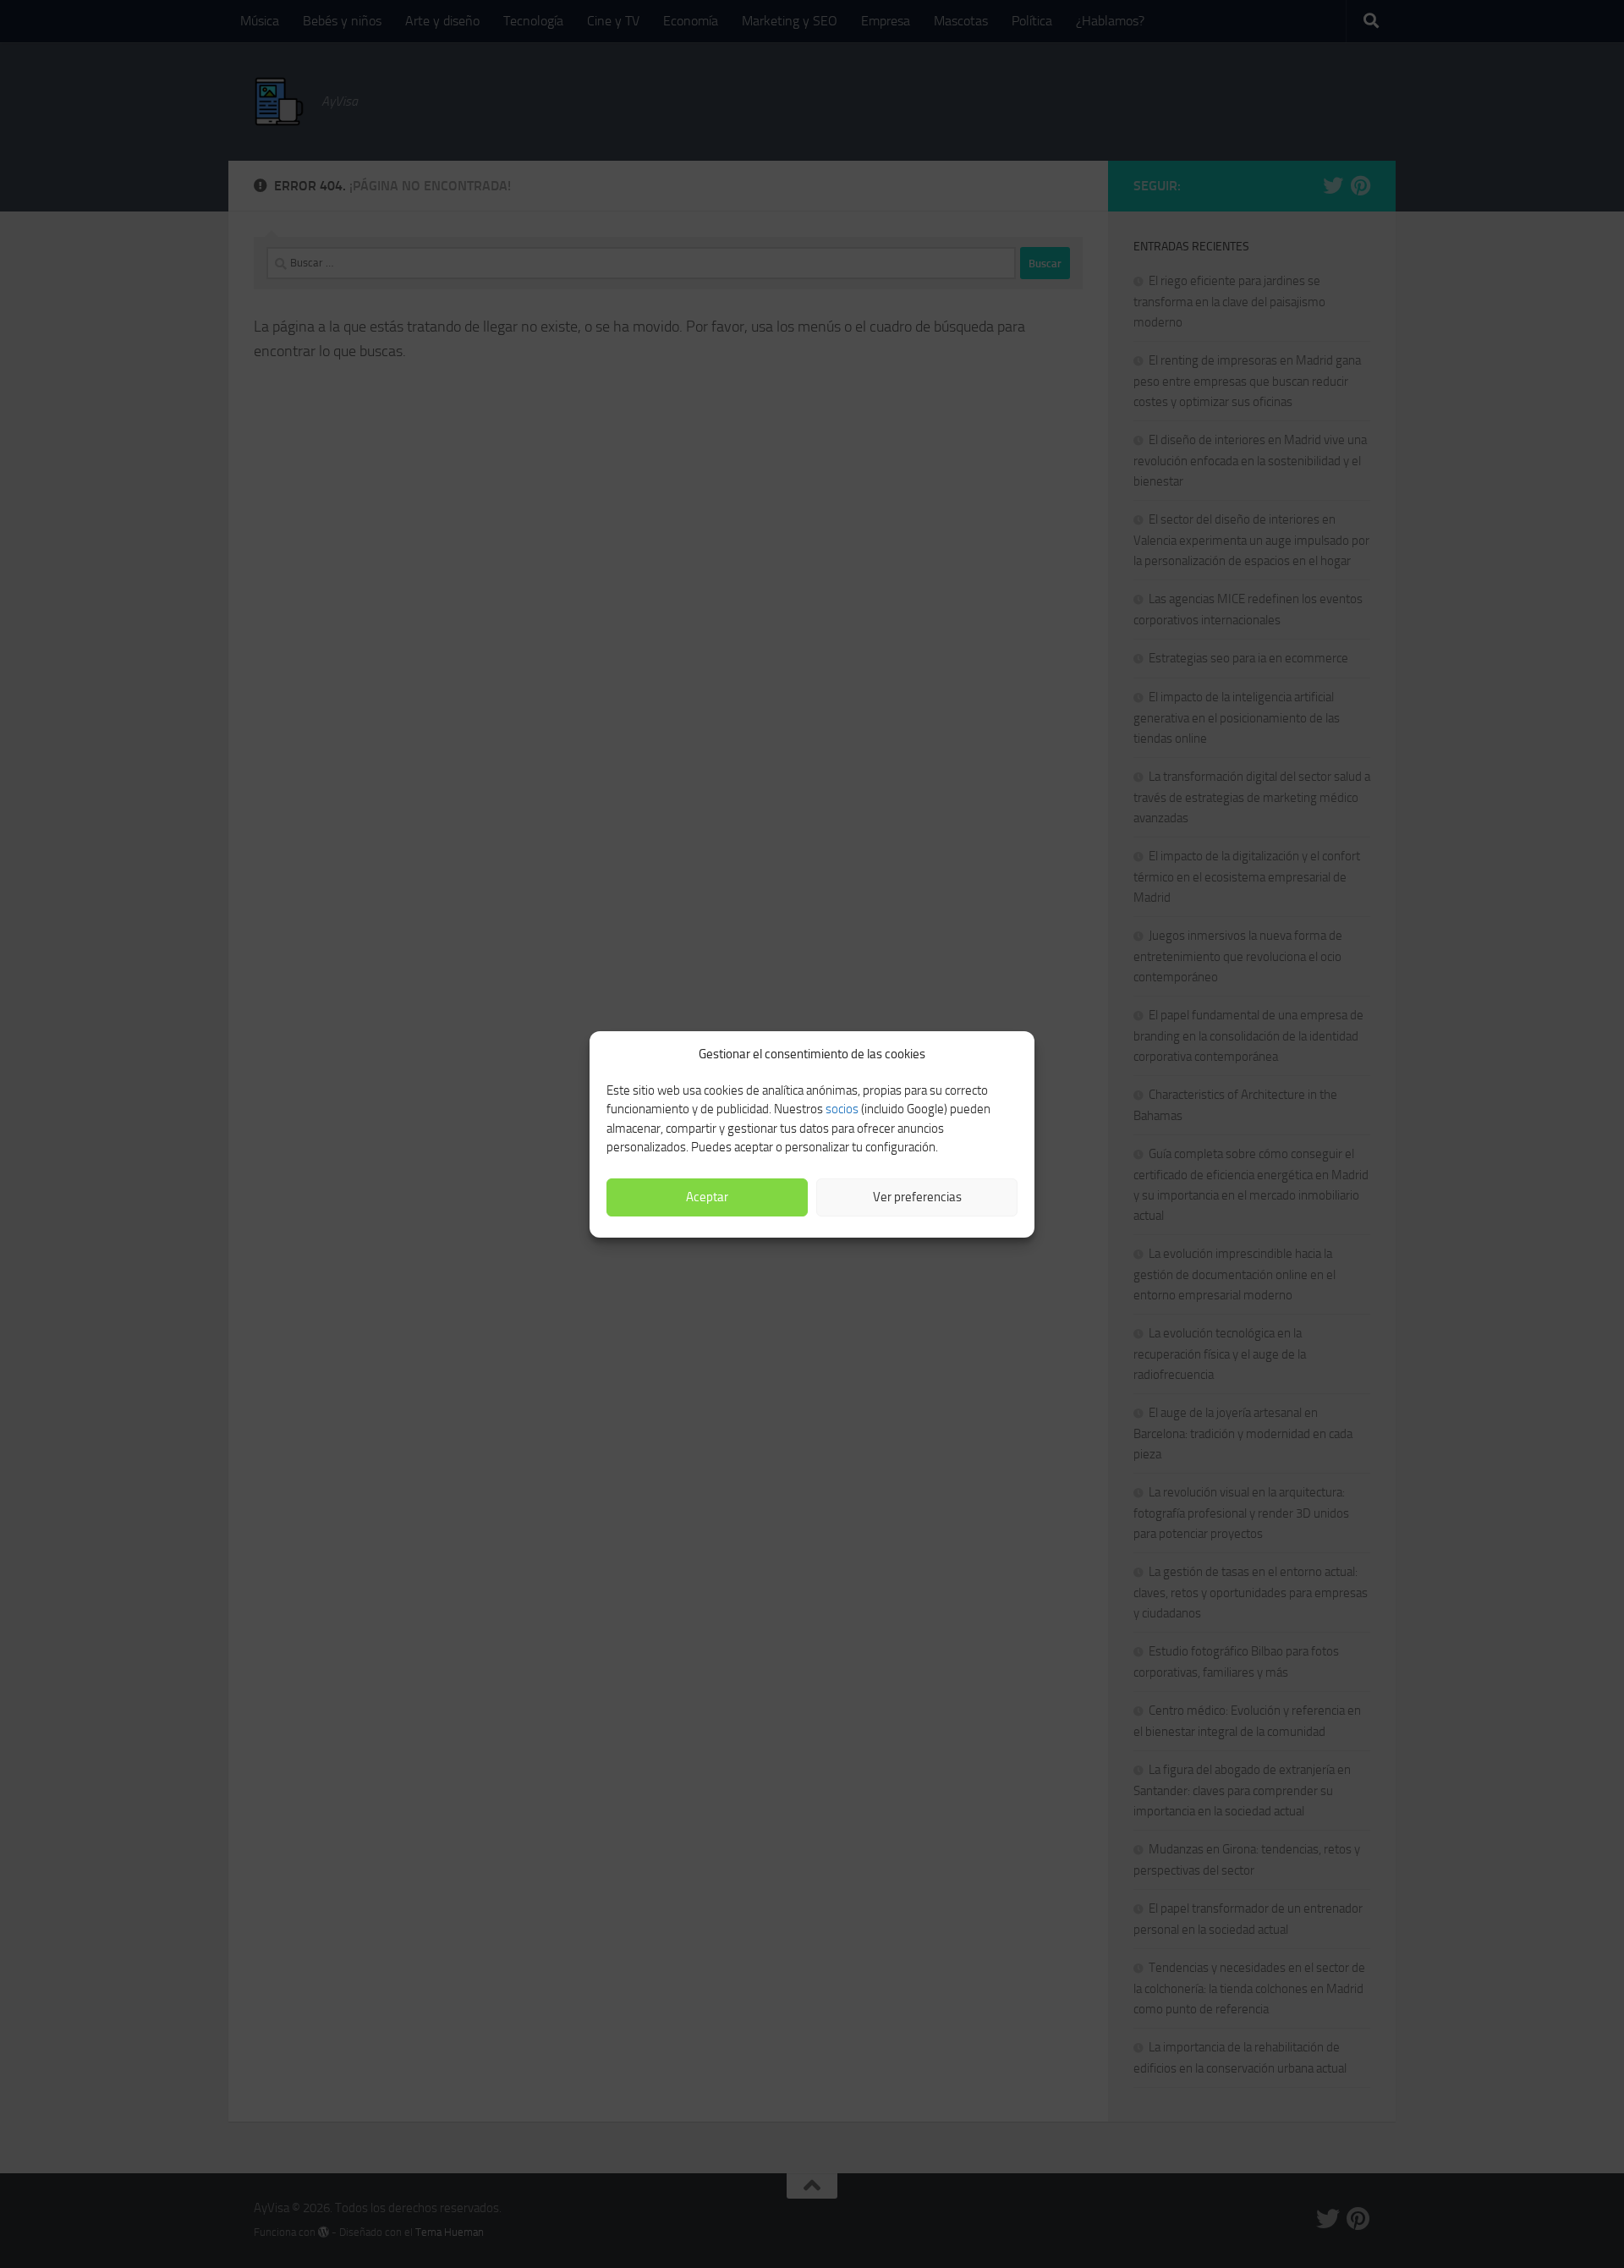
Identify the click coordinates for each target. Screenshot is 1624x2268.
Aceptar (707, 1197)
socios (842, 1109)
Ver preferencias (917, 1197)
